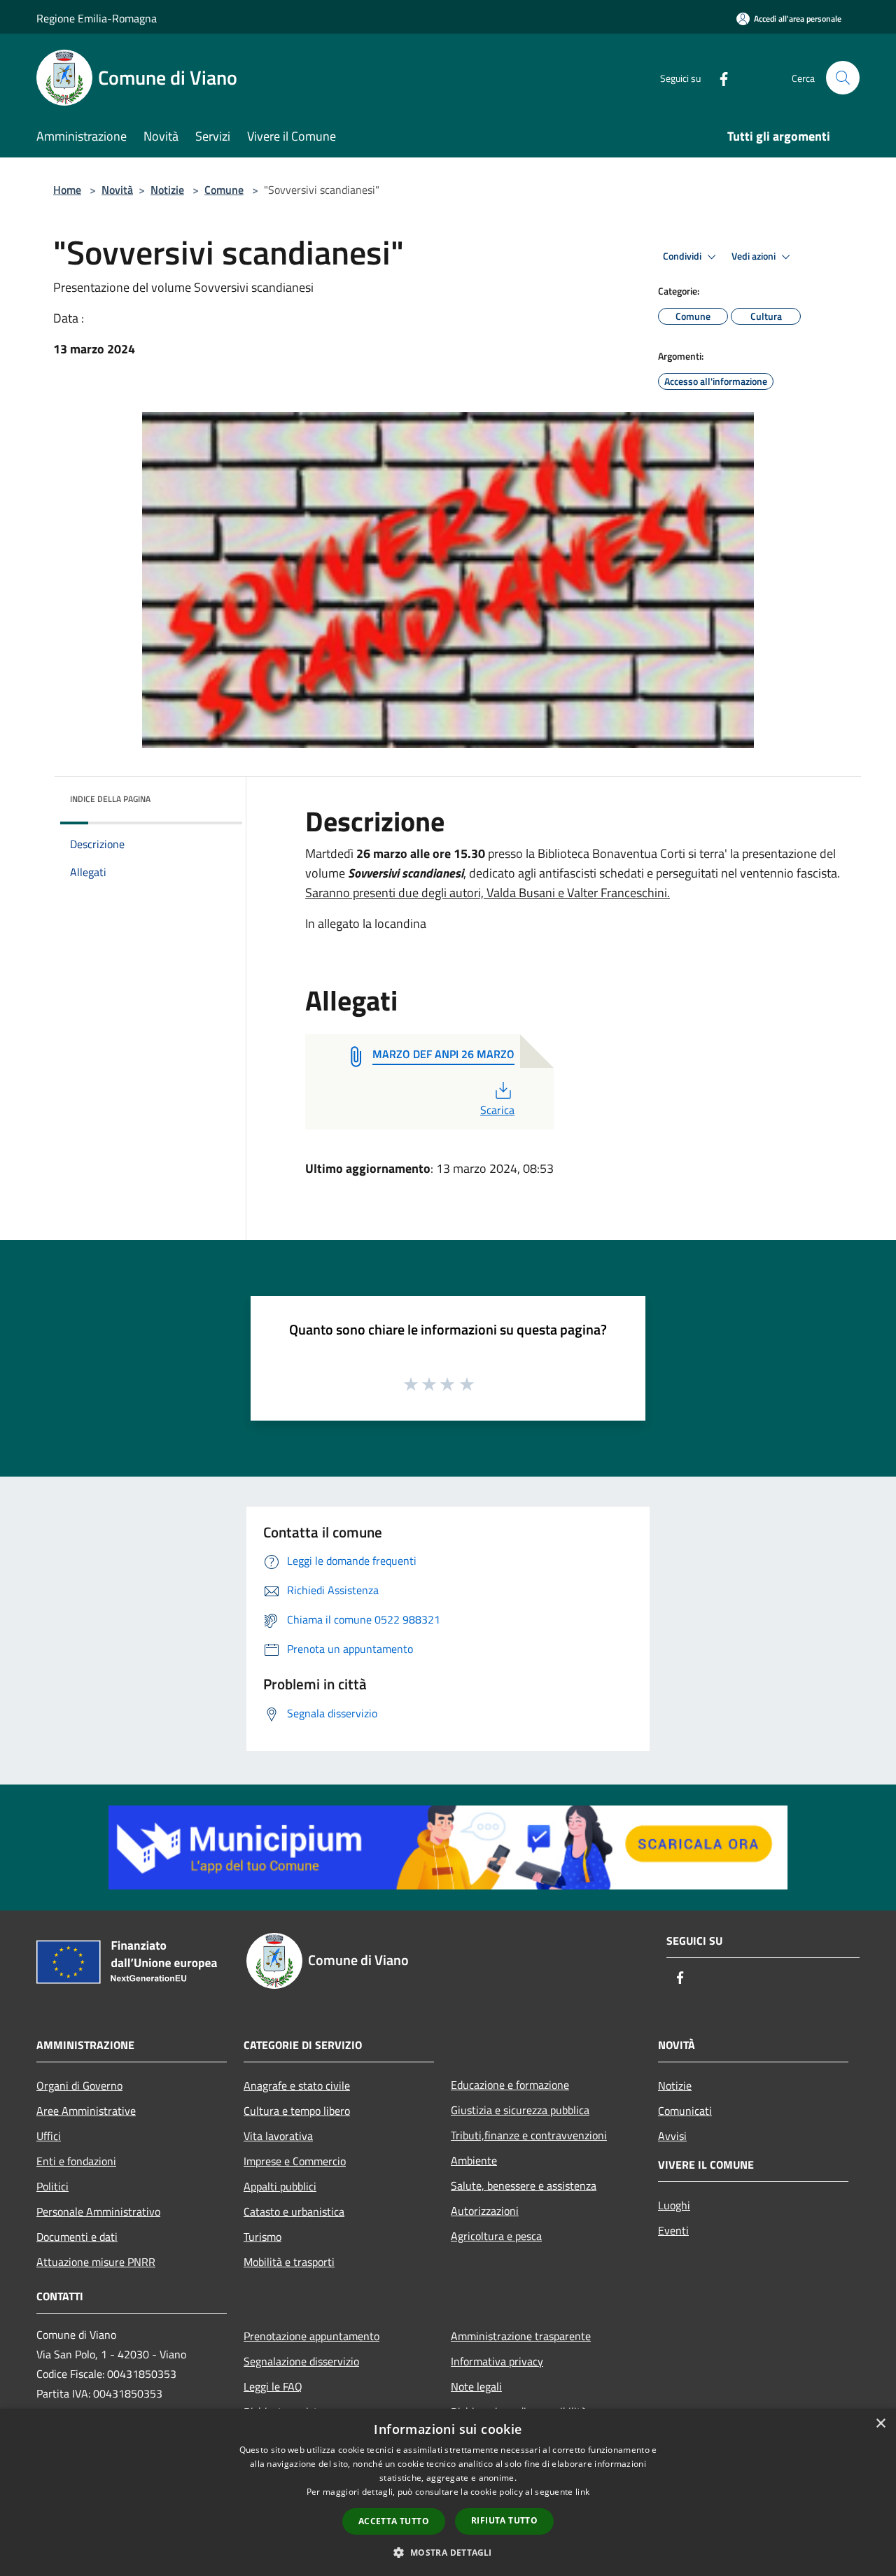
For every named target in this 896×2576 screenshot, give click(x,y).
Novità (117, 190)
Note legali (476, 2386)
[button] (448, 2552)
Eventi (673, 2230)
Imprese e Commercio (295, 2161)
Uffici (49, 2136)
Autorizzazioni (485, 2211)
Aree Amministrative (86, 2111)
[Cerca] (843, 78)
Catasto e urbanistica (294, 2211)
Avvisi (672, 2136)
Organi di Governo (79, 2085)
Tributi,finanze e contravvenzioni (529, 2135)
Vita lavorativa (278, 2136)
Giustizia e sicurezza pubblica (520, 2110)
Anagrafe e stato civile (297, 2085)
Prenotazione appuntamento (311, 2336)
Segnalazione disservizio (301, 2361)
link (582, 2492)
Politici (52, 2186)
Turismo (262, 2237)
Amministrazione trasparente (521, 2336)
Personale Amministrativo (98, 2211)
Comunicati (685, 2111)
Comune (224, 190)
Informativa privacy (497, 2361)
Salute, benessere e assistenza (524, 2186)
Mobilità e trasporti (289, 2262)
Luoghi (674, 2205)
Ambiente (474, 2160)
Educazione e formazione (510, 2085)
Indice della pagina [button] (110, 799)
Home (67, 190)
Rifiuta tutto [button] (504, 2520)
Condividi (683, 256)
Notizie (167, 190)
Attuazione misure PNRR (96, 2262)
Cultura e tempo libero (297, 2111)
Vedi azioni (755, 256)
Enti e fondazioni (76, 2161)
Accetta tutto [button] (394, 2521)
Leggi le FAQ (273, 2386)
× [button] (880, 2424)
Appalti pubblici (280, 2186)
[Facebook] (718, 77)
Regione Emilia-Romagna (97, 18)
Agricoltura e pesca (496, 2236)
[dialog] (448, 2492)
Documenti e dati (77, 2237)
